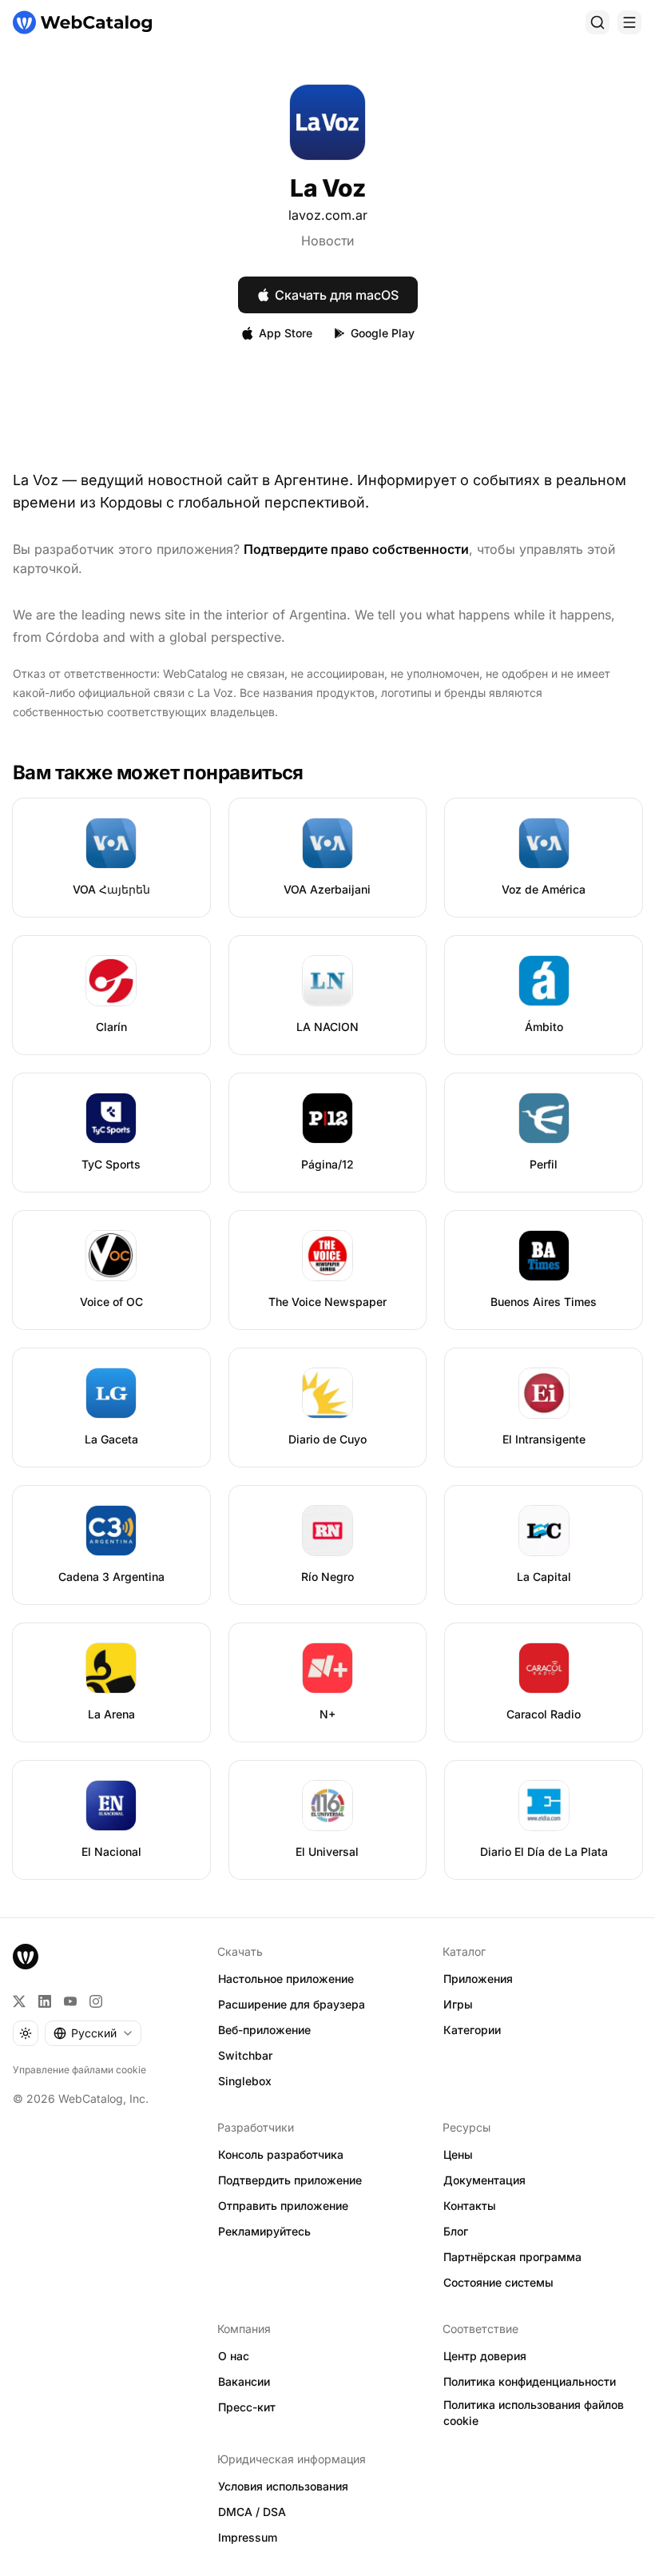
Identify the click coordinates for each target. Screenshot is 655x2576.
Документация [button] (484, 2180)
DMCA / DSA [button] (252, 2512)
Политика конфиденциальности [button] (530, 2381)
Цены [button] (458, 2154)
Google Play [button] (383, 333)
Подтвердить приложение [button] (290, 2180)
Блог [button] (456, 2231)
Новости (327, 241)
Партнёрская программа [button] (512, 2257)
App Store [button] (286, 333)
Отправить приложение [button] (283, 2206)
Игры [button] (458, 2004)
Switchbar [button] (245, 2055)
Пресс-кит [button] (247, 2407)
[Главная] (82, 22)
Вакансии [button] (244, 2381)
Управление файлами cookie (79, 2070)
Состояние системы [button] (498, 2282)
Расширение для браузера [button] (292, 2004)
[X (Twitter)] (19, 2001)
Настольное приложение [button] (286, 1979)
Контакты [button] (470, 2206)
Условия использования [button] (283, 2486)
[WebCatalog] (26, 1957)
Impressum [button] (248, 2537)
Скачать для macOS (337, 295)
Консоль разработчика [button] (281, 2154)
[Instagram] (96, 2001)
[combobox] (93, 2033)
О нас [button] (234, 2356)
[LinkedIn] (45, 2001)
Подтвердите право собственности (356, 549)
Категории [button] (472, 2030)
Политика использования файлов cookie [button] (534, 2413)
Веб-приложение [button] (264, 2030)
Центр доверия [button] (485, 2356)
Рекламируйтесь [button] (264, 2231)
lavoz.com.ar (328, 215)
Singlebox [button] (245, 2081)
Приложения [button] (478, 1979)
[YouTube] (70, 2001)
